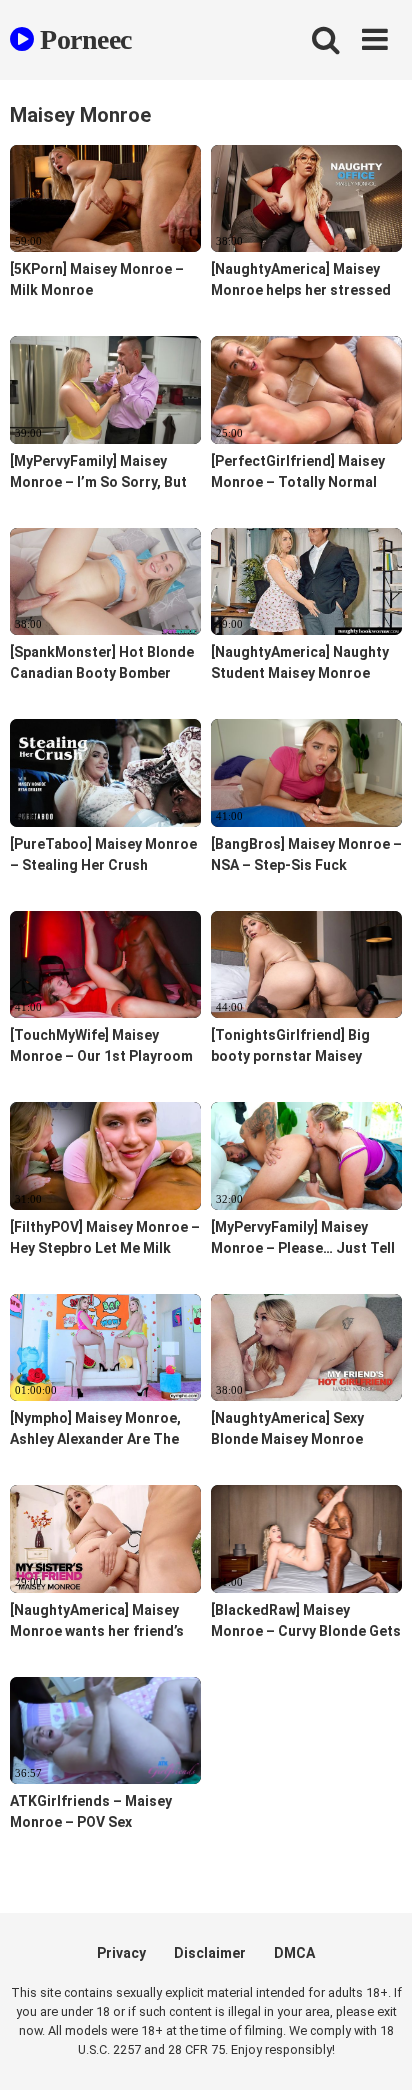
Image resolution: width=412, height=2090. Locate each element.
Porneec (83, 39)
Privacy (121, 1953)
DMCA (294, 1953)
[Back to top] (375, 2049)
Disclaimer (210, 1953)
